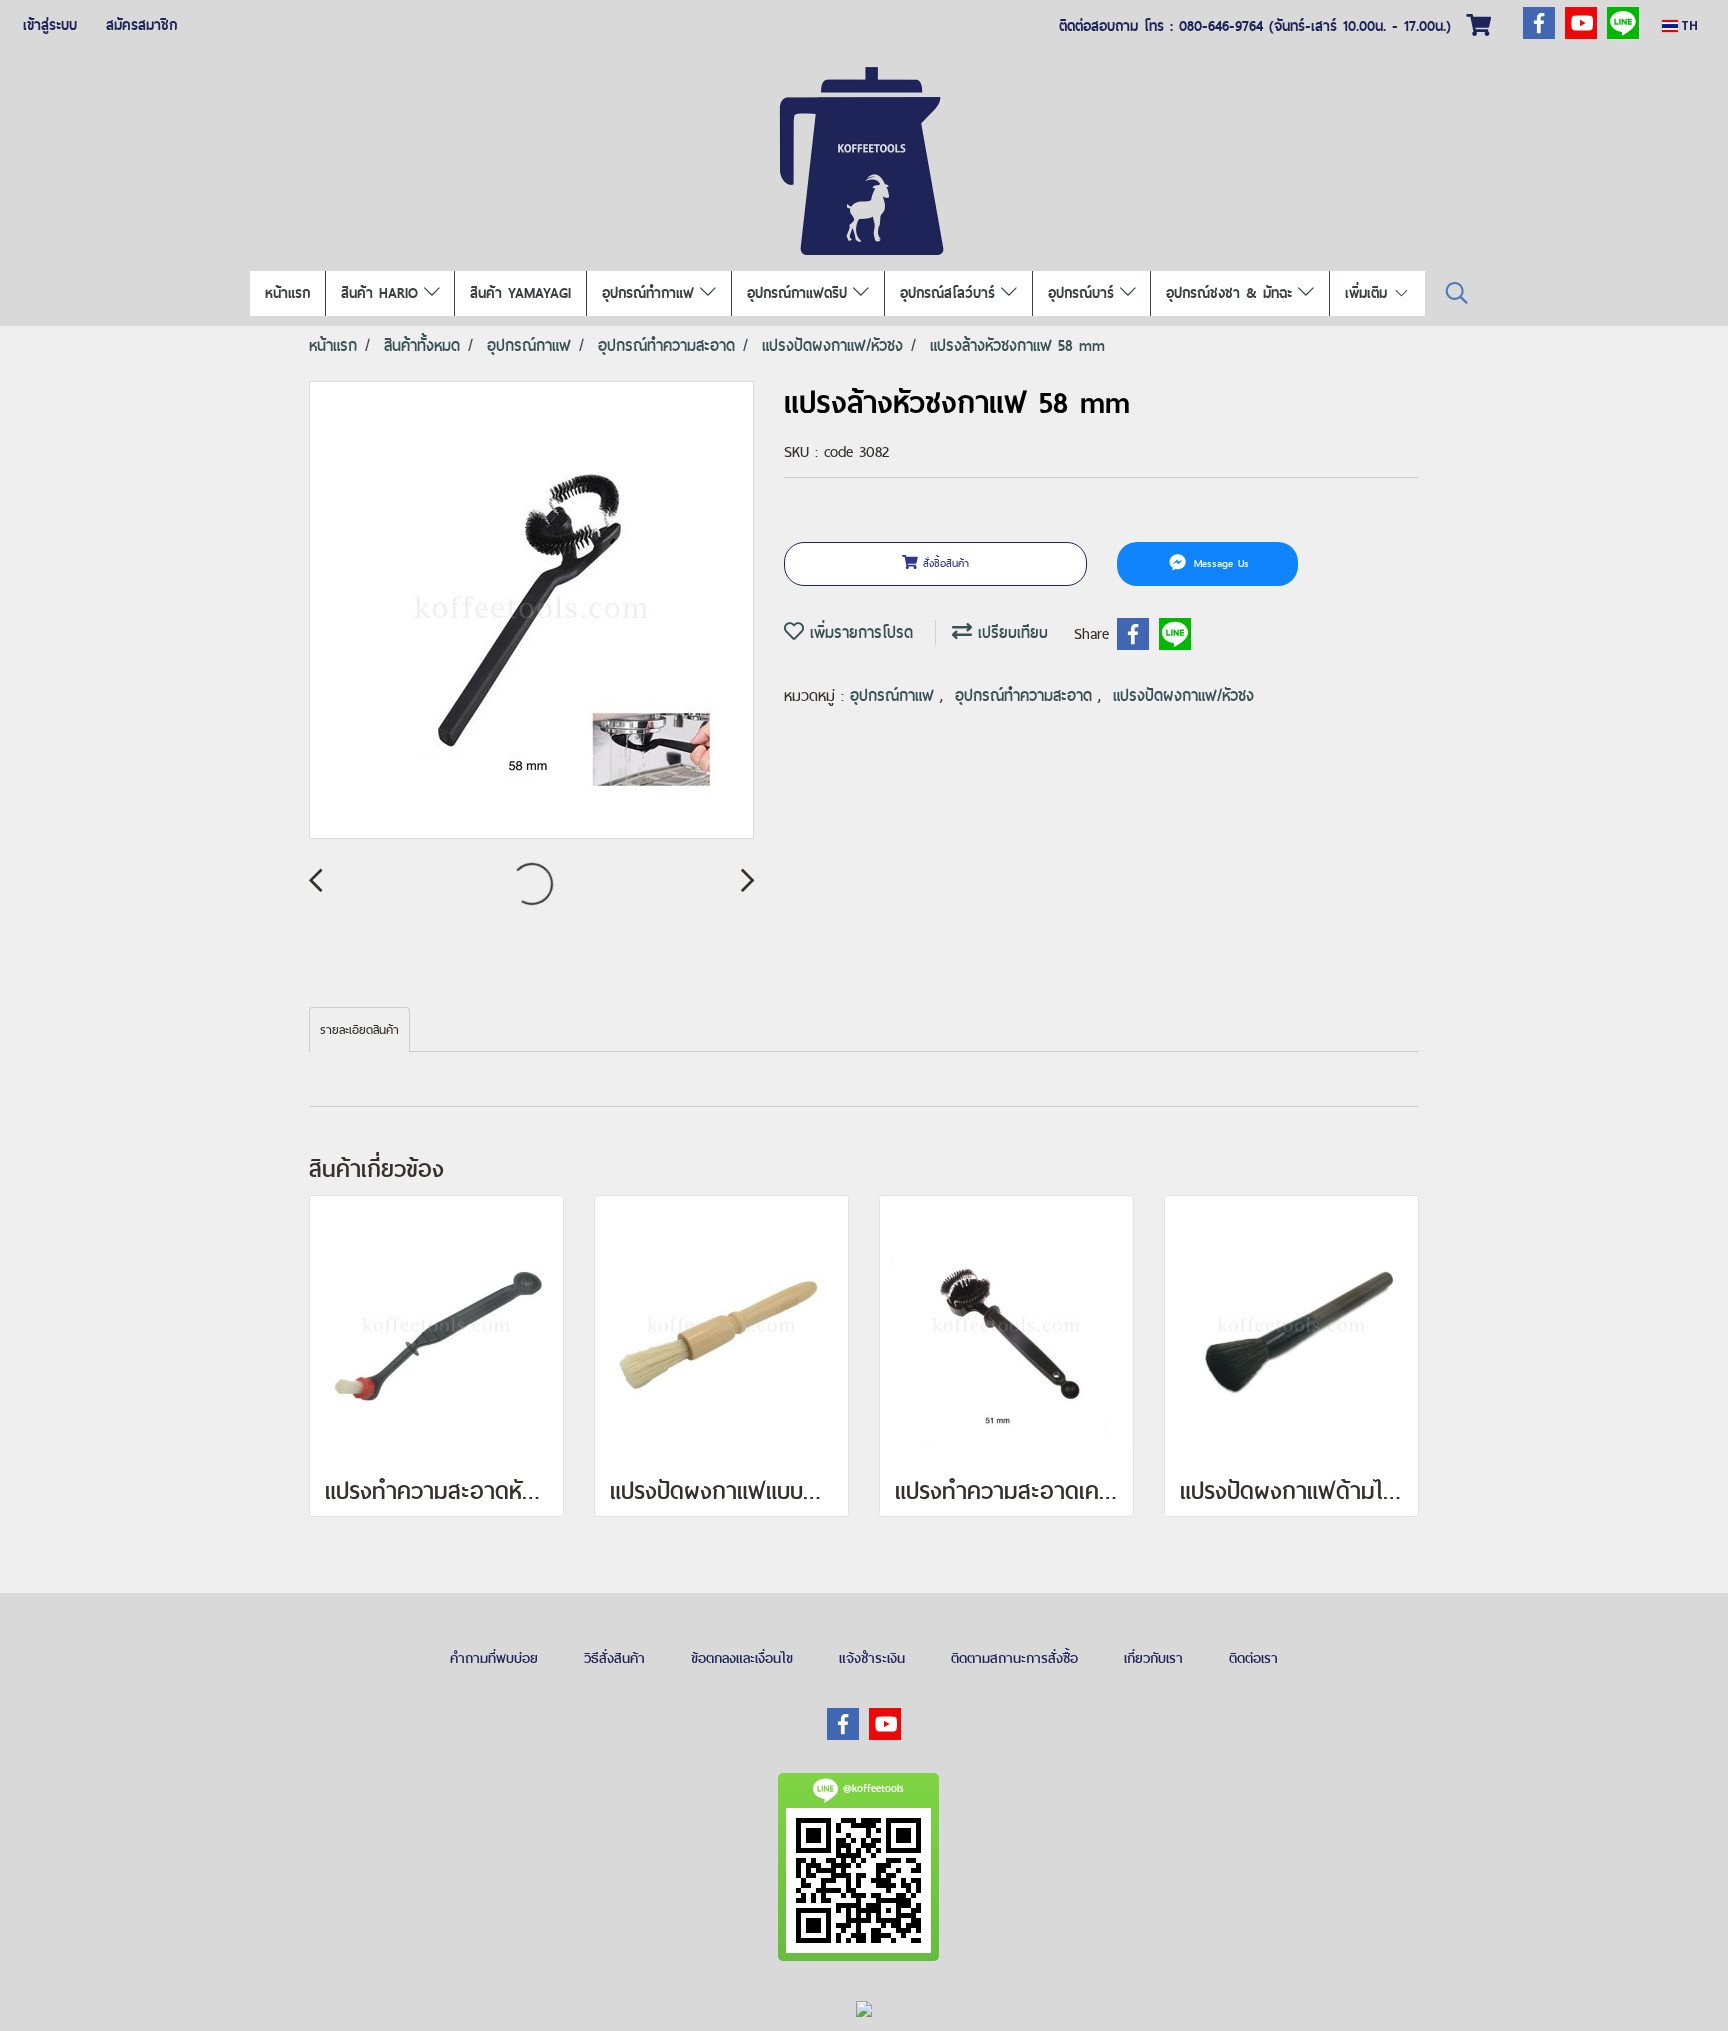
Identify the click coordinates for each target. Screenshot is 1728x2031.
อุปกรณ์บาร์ (1084, 293)
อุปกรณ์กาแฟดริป (800, 293)
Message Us (1219, 563)
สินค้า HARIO (382, 293)
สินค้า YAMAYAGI (520, 293)
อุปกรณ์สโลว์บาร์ (950, 293)
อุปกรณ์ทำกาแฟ (651, 293)
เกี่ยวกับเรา (1153, 1658)
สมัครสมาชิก (141, 25)
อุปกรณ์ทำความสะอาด (1026, 695)
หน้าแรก (287, 293)
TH (1688, 25)
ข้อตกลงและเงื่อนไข (742, 1658)
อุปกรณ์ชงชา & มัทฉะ (1232, 293)
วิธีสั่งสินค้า (614, 1658)
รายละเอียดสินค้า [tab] (359, 1030)
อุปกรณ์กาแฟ (895, 695)
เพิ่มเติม (1369, 293)
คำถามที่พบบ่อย (494, 1658)
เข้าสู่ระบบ (50, 25)
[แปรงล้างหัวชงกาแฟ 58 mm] (531, 611)
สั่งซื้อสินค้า (943, 563)
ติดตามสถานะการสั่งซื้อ (1014, 1658)
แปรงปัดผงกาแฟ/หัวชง (1183, 695)
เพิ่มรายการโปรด (858, 632)
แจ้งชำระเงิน (872, 1658)
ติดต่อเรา (1253, 1658)
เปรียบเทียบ (1010, 632)
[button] (1457, 293)
